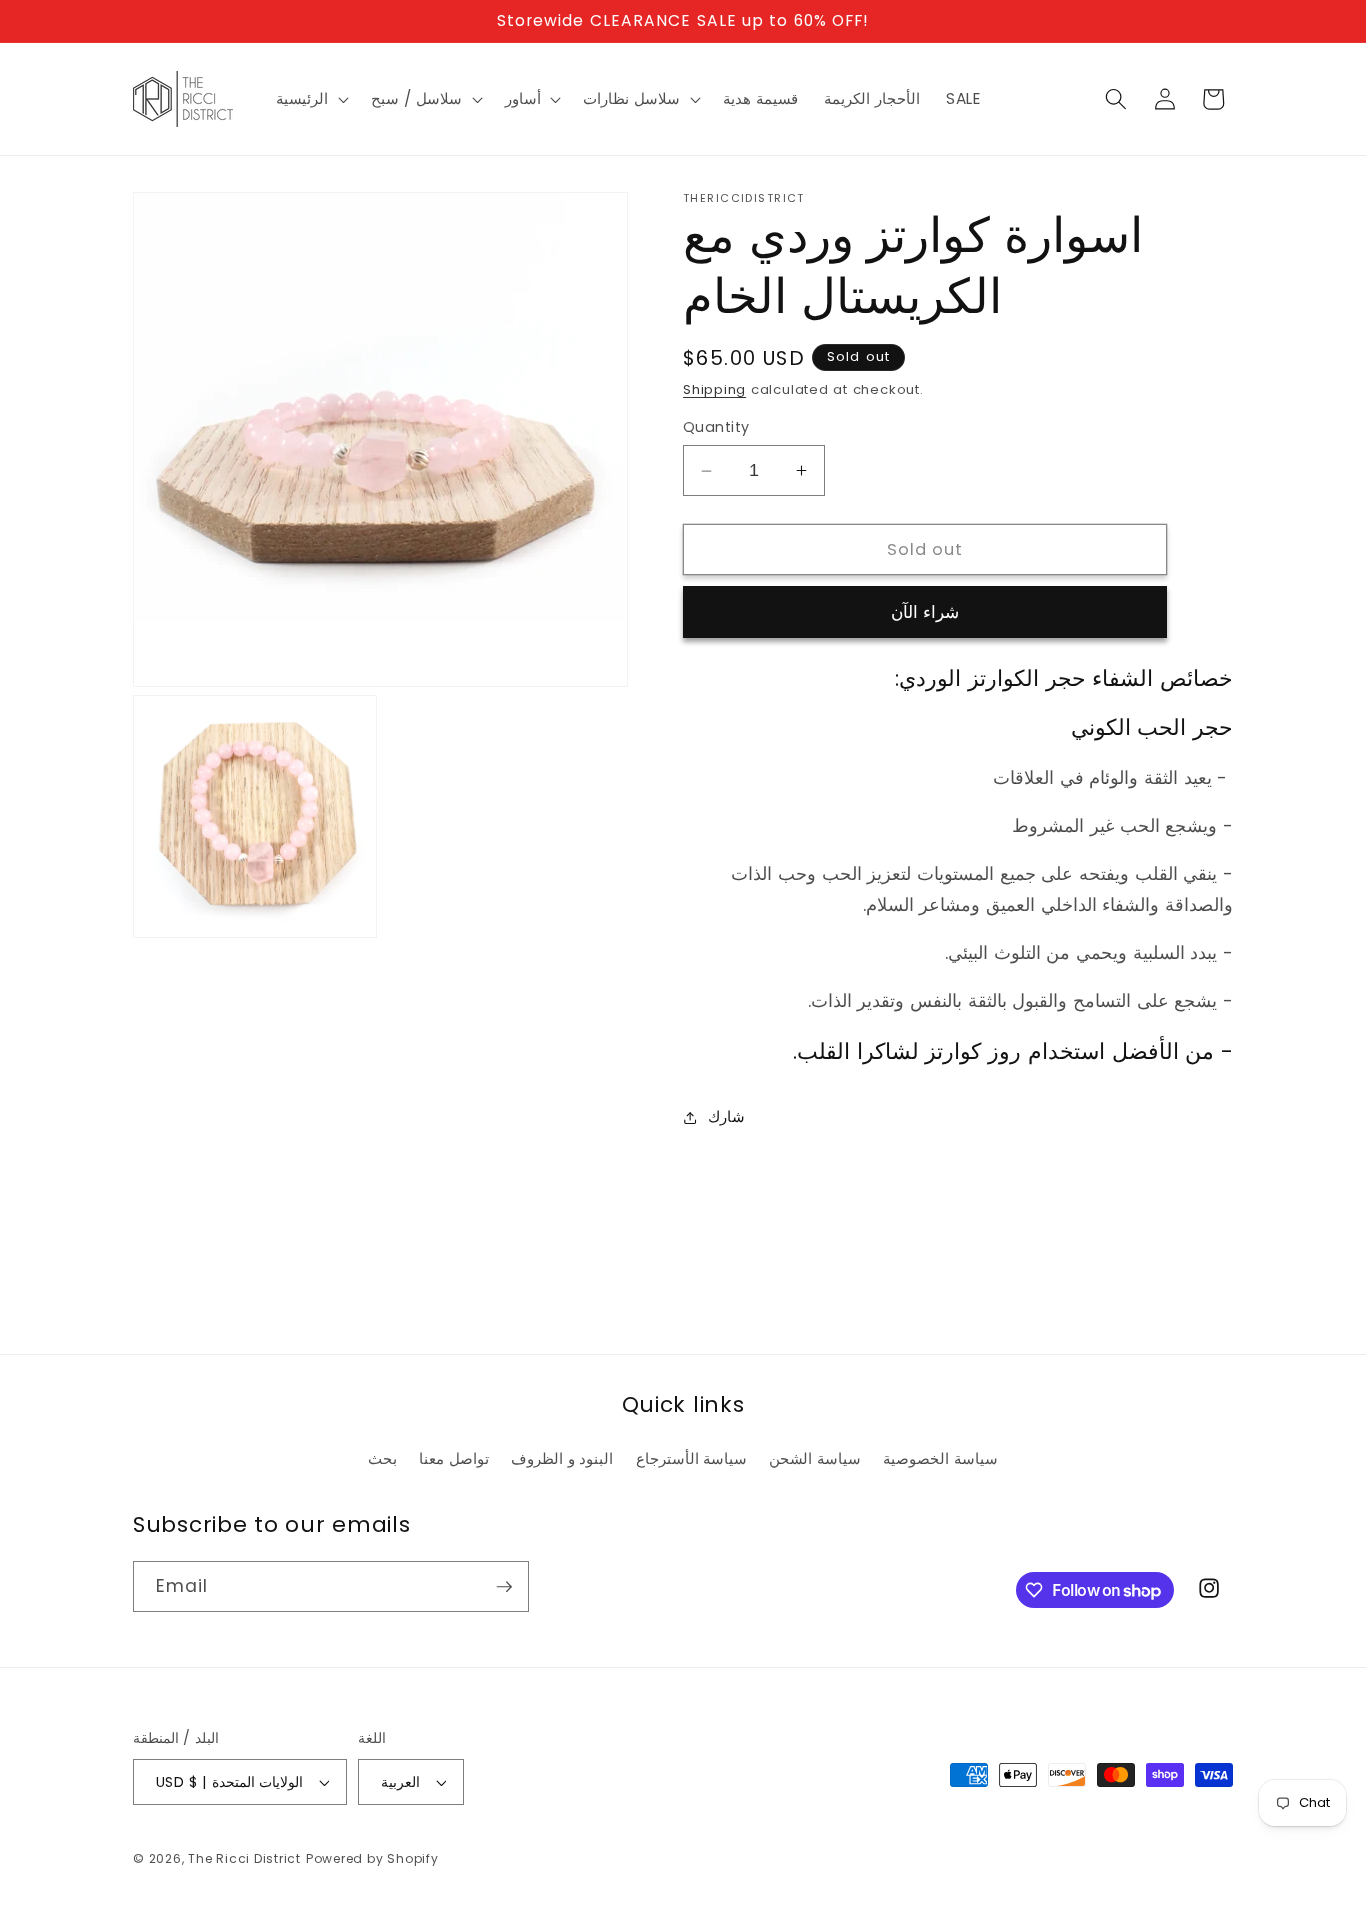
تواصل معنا (454, 1458)
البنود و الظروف (562, 1458)
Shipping (714, 390)
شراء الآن (925, 612)
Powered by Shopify (372, 1858)
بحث (382, 1458)
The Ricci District (244, 1858)
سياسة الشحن (815, 1458)
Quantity (716, 428)
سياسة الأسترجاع (692, 1458)
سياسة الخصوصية (940, 1458)
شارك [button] (726, 1116)
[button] (310, 99)
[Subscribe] (504, 1587)
